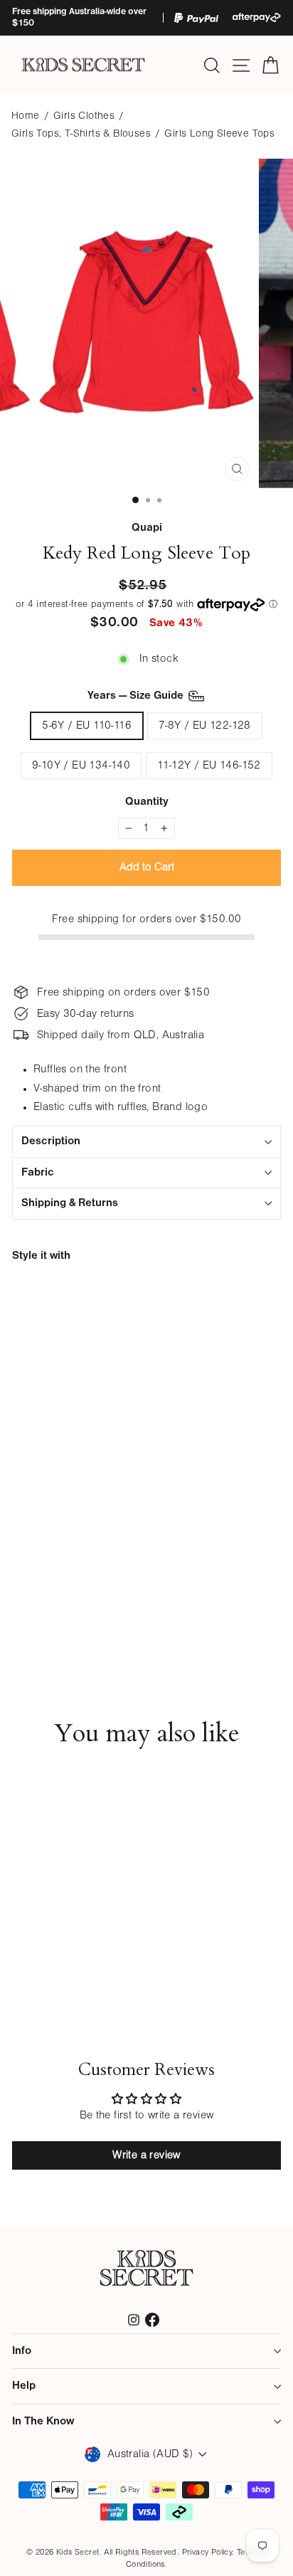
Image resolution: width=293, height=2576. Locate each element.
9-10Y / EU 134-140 (81, 766)
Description (51, 1141)
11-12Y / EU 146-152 (209, 766)
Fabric (38, 1173)
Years (137, 696)
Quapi (147, 528)
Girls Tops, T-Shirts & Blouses (81, 134)
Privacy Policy (207, 2553)
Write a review (146, 2155)
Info (22, 2351)
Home (26, 116)
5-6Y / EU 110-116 (87, 726)
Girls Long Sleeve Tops (219, 134)
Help (24, 2386)
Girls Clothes (84, 116)
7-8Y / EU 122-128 (205, 726)
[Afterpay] (257, 17)
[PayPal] (196, 18)
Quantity (147, 802)
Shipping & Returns (70, 1203)
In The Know (43, 2422)
